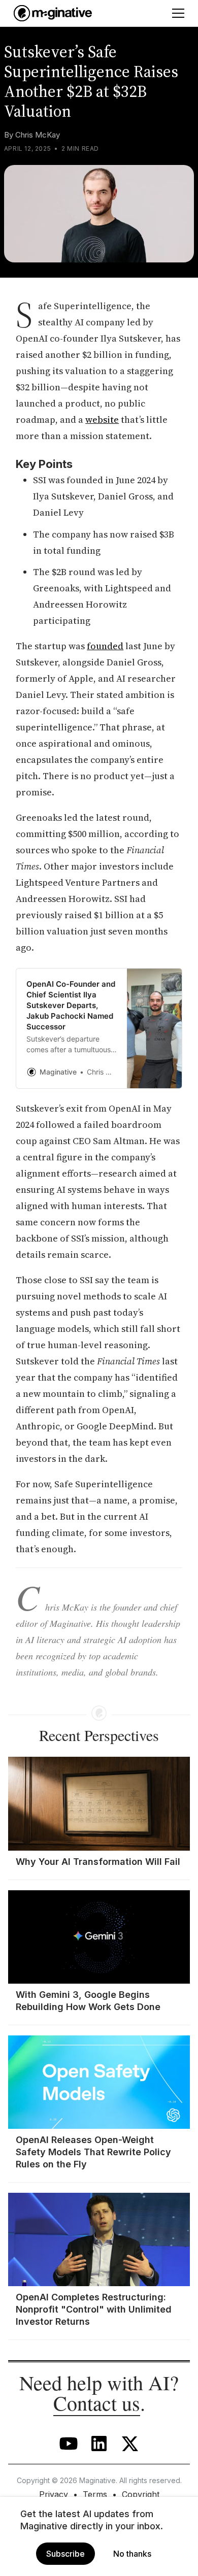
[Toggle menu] (178, 13)
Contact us (97, 2403)
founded (105, 646)
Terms (95, 2494)
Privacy (54, 2494)
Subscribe (65, 2554)
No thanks (132, 2554)
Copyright (141, 2494)
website (102, 420)
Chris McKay (38, 135)
